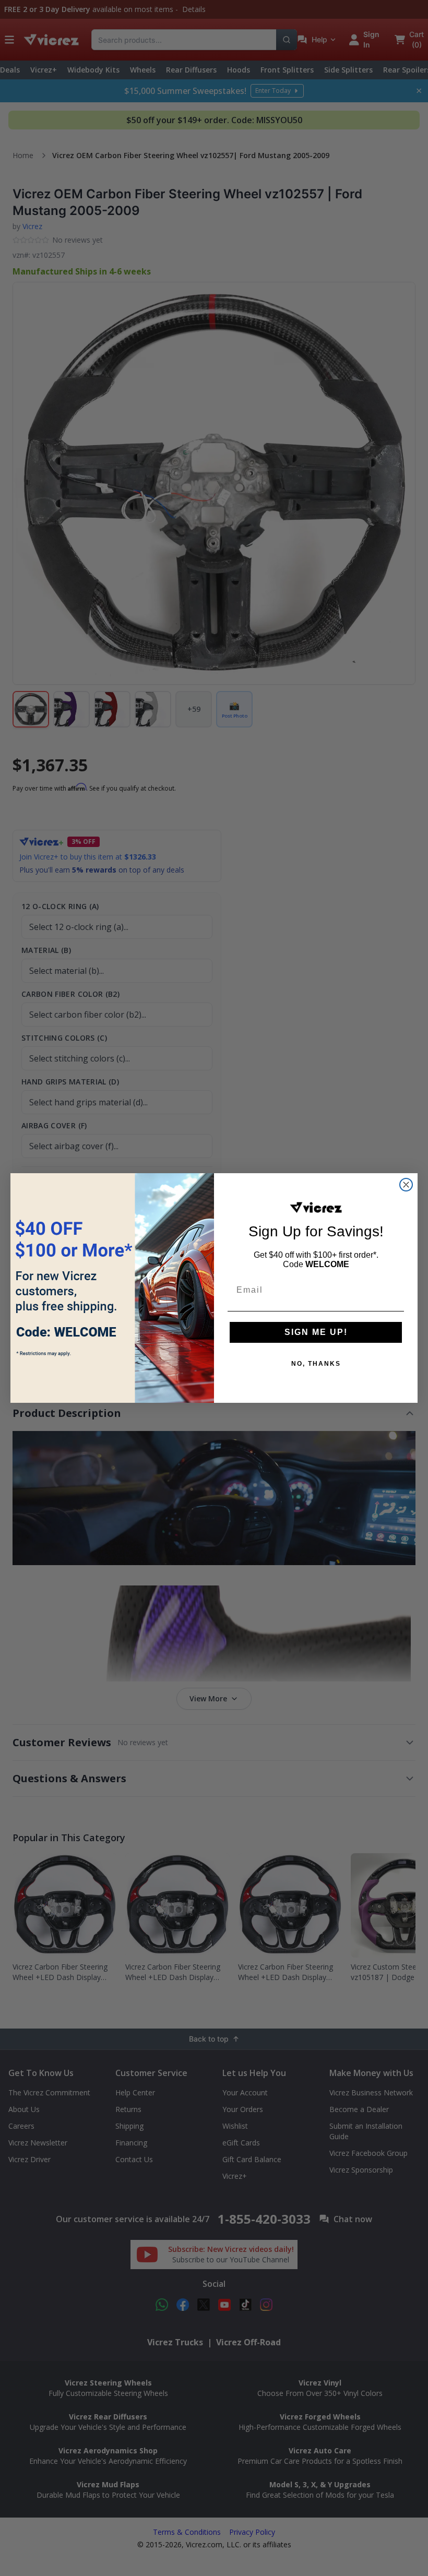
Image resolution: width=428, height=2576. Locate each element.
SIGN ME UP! (316, 1332)
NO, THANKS (316, 1364)
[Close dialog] (406, 1185)
